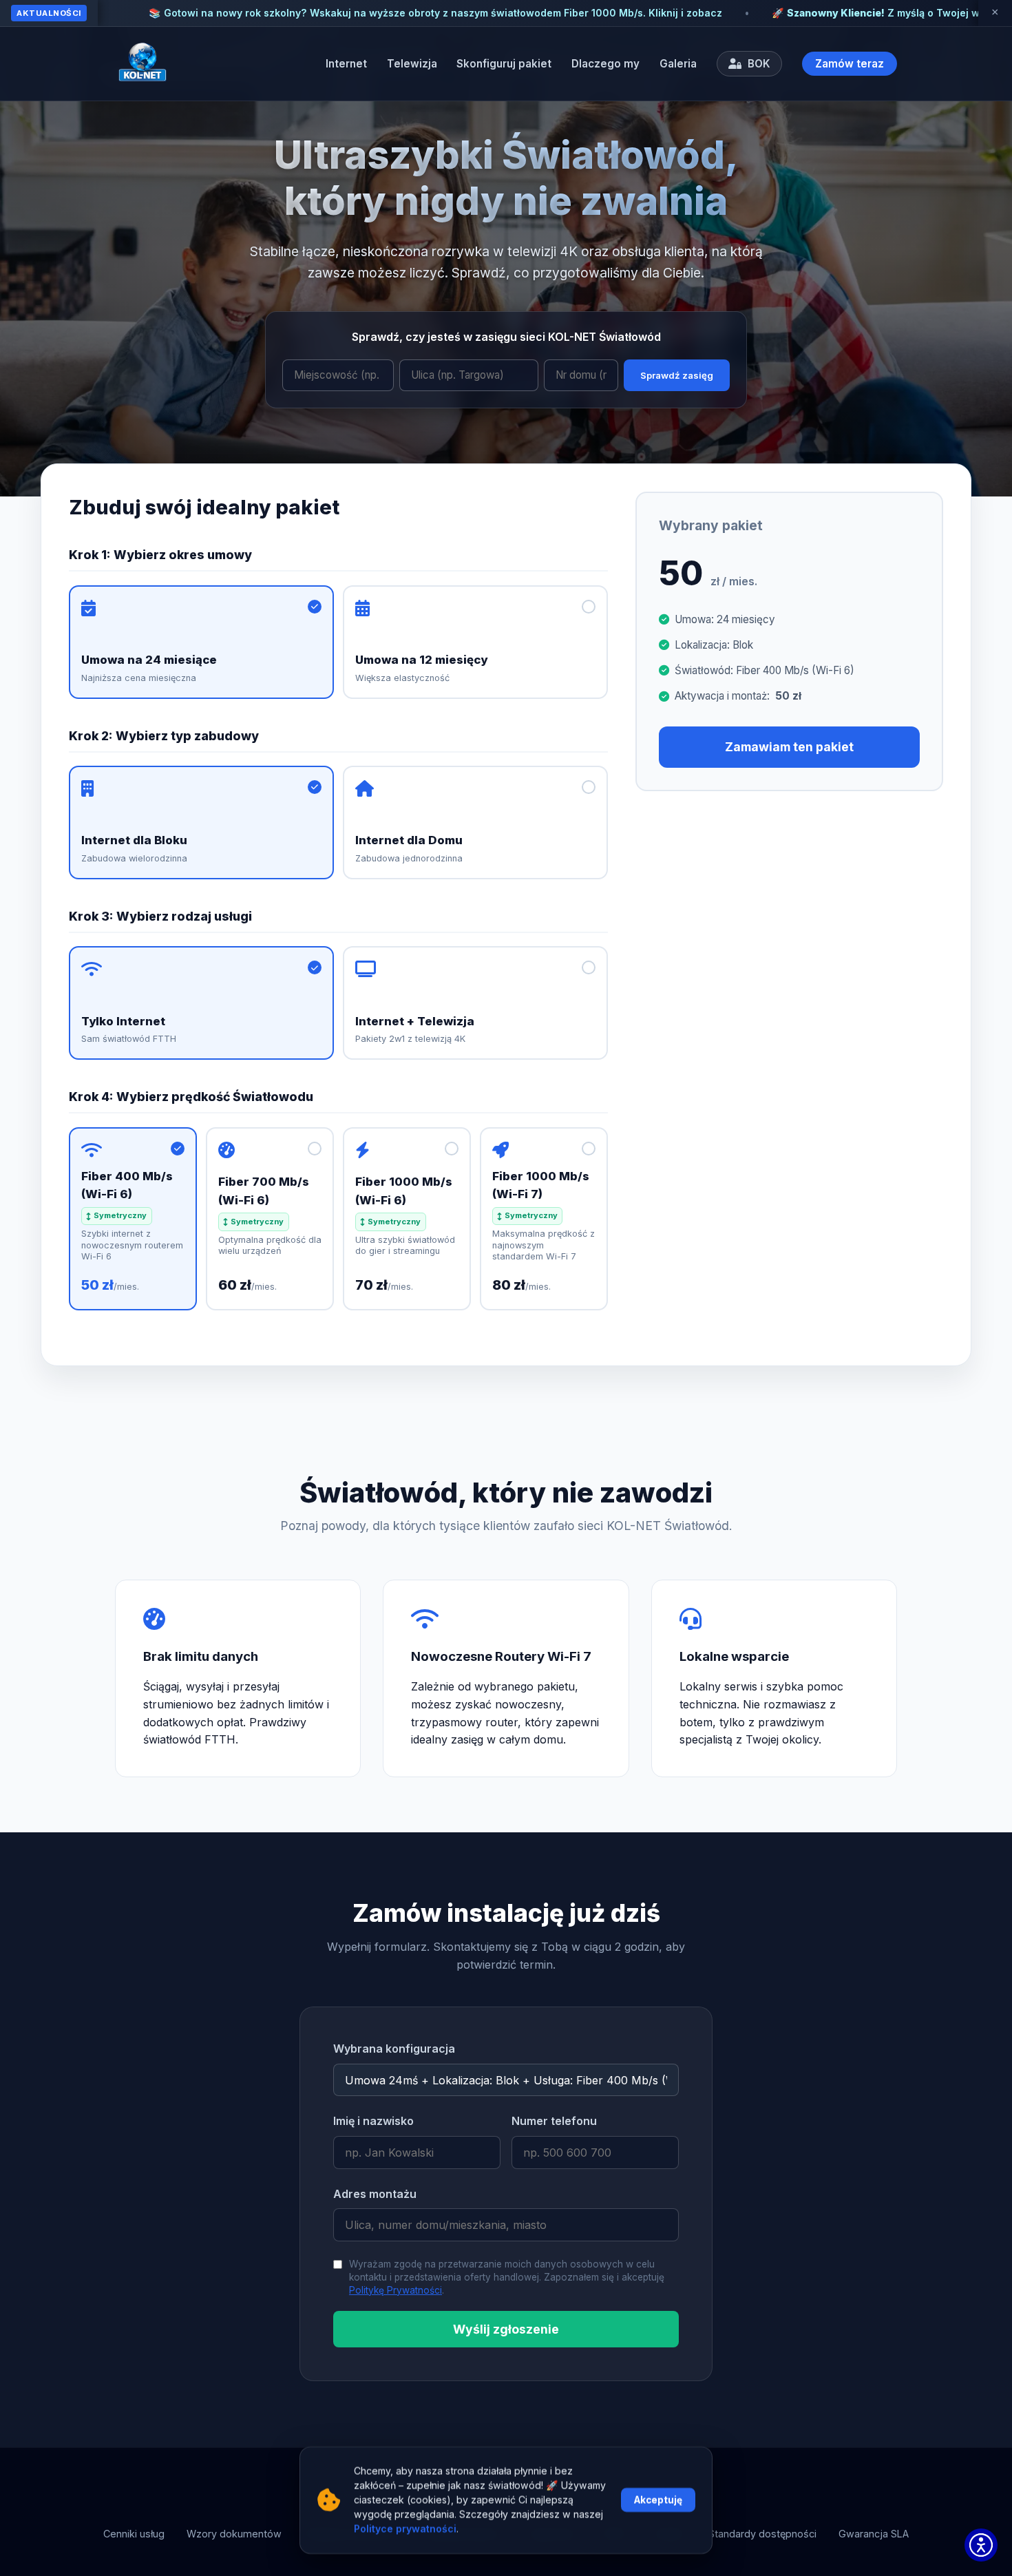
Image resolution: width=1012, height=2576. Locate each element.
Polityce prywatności (405, 2530)
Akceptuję (658, 2500)
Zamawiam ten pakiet (789, 747)
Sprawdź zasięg (677, 375)
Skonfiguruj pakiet (504, 64)
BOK (758, 64)
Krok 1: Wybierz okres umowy (160, 555)
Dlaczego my (605, 64)
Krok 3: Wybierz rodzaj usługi (160, 916)
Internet (346, 64)
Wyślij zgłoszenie (506, 2329)
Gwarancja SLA (874, 2534)
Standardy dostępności (762, 2534)
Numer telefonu (554, 2121)
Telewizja (412, 64)
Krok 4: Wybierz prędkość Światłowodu (191, 1097)
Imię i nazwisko (373, 2121)
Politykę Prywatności (396, 2290)
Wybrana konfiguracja (394, 2049)
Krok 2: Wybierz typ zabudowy (164, 736)
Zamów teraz (850, 64)
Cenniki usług (134, 2534)
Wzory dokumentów (234, 2534)
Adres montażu (375, 2194)
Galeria (678, 64)
